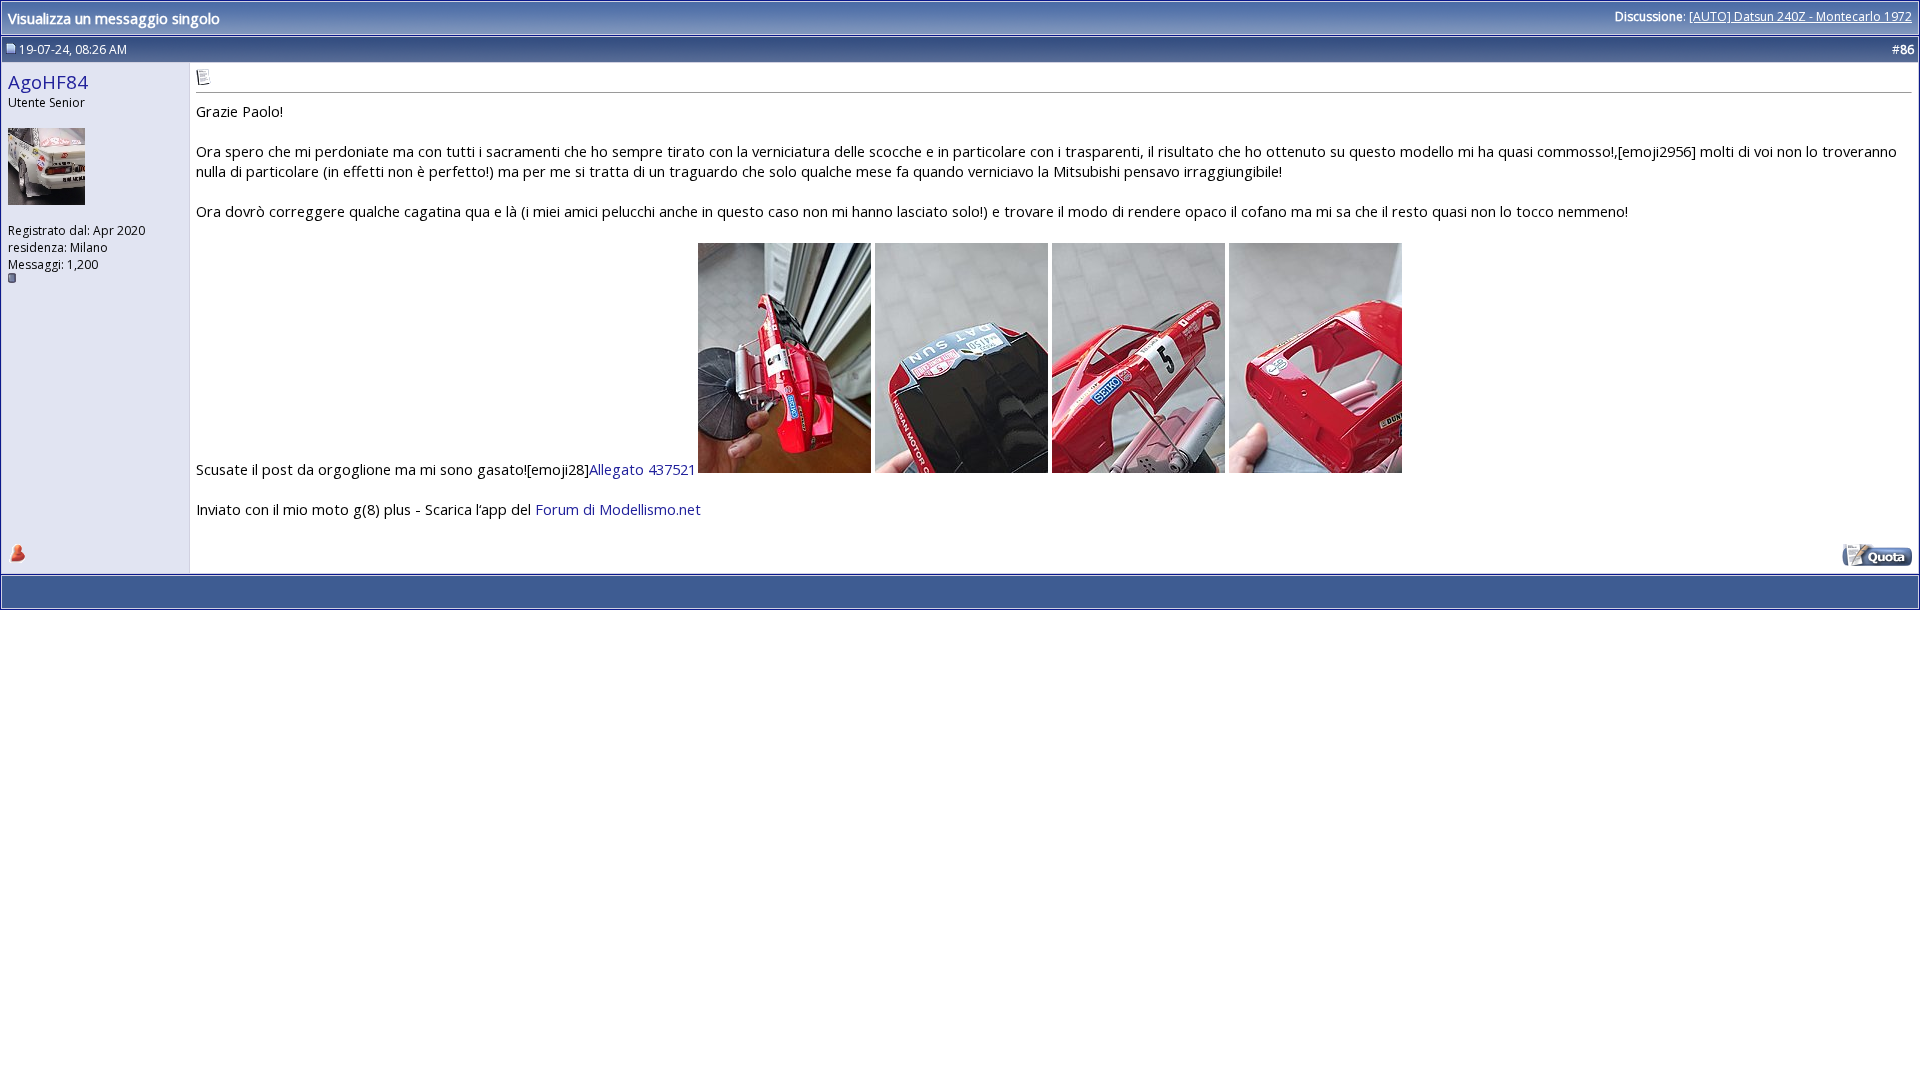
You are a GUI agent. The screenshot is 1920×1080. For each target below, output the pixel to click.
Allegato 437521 (642, 469)
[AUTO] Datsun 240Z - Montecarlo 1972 (1800, 16)
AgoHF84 (48, 81)
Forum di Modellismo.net (618, 509)
